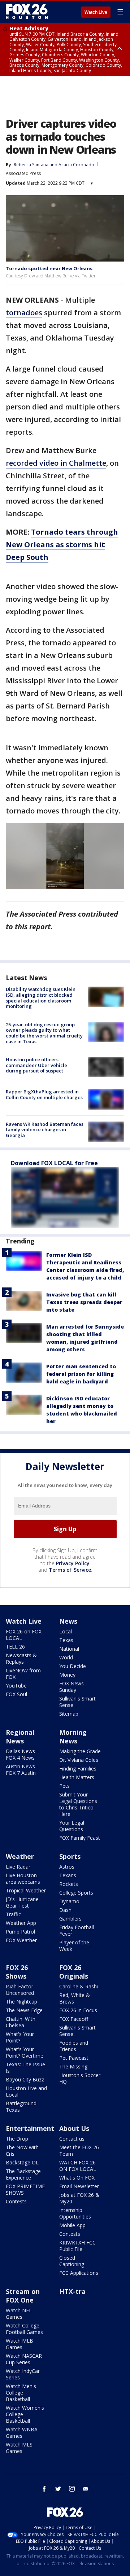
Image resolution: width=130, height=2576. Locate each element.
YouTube (16, 1686)
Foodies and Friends (74, 2046)
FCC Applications (79, 2273)
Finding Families (78, 1768)
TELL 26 (15, 1647)
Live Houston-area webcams (23, 1879)
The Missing (73, 2066)
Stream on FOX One (23, 2296)
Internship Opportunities (75, 2213)
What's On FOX (77, 2178)
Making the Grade (80, 1751)
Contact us (72, 2139)
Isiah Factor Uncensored (20, 1990)
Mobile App (72, 2225)
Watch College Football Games (24, 2329)
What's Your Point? (20, 2037)
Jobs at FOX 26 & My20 (79, 2198)
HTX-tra (72, 2291)
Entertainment (30, 2128)
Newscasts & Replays (21, 1658)
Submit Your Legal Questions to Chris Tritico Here (78, 1804)
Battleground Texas (21, 2107)
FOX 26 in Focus (78, 2010)
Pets (64, 1786)
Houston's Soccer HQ (80, 2078)
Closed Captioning (72, 2261)
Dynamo (69, 1901)
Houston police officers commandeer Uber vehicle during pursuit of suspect (36, 1065)
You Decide (73, 1666)
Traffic (13, 1914)
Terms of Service (70, 1570)
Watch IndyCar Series (23, 2374)
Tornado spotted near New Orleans (49, 268)
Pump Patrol (20, 1932)
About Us (74, 2128)
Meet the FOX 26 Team (79, 2151)
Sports (70, 1856)
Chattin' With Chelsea (21, 2022)
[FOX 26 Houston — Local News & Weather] (27, 12)
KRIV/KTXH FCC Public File (77, 2246)
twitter (58, 2489)
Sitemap (69, 1714)
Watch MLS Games (19, 2448)
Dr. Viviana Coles (79, 1760)
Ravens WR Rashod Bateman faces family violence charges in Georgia (45, 1130)
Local (66, 1631)
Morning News (73, 1737)
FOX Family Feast (80, 1838)
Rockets (69, 1884)
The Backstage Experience (23, 2174)
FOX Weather (21, 1940)
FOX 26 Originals (74, 1972)
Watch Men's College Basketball (21, 2393)
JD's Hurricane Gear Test (22, 1902)
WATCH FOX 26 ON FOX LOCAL (78, 2166)
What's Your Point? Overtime (25, 2052)
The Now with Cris (22, 2151)
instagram (72, 2489)
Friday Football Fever (77, 1930)
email (86, 2489)
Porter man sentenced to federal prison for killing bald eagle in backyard (81, 1374)
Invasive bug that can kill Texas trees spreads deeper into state (84, 1302)
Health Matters (77, 1777)
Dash (65, 1910)
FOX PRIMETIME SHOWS (25, 2189)
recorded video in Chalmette (56, 463)
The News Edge (24, 2010)
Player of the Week (74, 1946)
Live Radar (18, 1867)
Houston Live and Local (26, 2091)
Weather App (21, 1923)
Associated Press (23, 173)
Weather (20, 1856)
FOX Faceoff (74, 2019)
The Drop (17, 2139)
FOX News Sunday (71, 1687)
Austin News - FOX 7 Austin (22, 1770)
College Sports (76, 1893)
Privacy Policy (73, 1563)
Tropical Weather (26, 1890)
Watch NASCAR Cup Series (24, 2359)
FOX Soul (16, 1694)
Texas (66, 1640)
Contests (16, 2201)
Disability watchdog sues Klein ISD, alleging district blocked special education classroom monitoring (41, 998)
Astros (67, 1867)
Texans (68, 1875)
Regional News (20, 1737)
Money (67, 1675)
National (69, 1649)
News (68, 1621)
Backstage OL (22, 2162)
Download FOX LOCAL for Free (54, 1163)
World (66, 1657)
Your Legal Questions (72, 1826)
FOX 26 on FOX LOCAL (24, 1635)
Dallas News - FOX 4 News (22, 1754)
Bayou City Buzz (25, 2079)
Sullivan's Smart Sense (77, 1702)
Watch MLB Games (19, 2344)
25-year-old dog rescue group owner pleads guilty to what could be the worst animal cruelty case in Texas (44, 1033)
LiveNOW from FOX (23, 1674)
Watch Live (96, 12)
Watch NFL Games (19, 2314)
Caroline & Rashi (79, 1986)
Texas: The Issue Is (25, 2068)
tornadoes (24, 313)
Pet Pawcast (74, 2058)
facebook (44, 2489)
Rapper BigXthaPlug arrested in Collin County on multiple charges (44, 1094)
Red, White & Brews (75, 1998)
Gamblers (70, 1919)
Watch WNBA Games (22, 2433)
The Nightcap (21, 2002)
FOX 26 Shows (17, 1972)
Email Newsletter (79, 2186)
